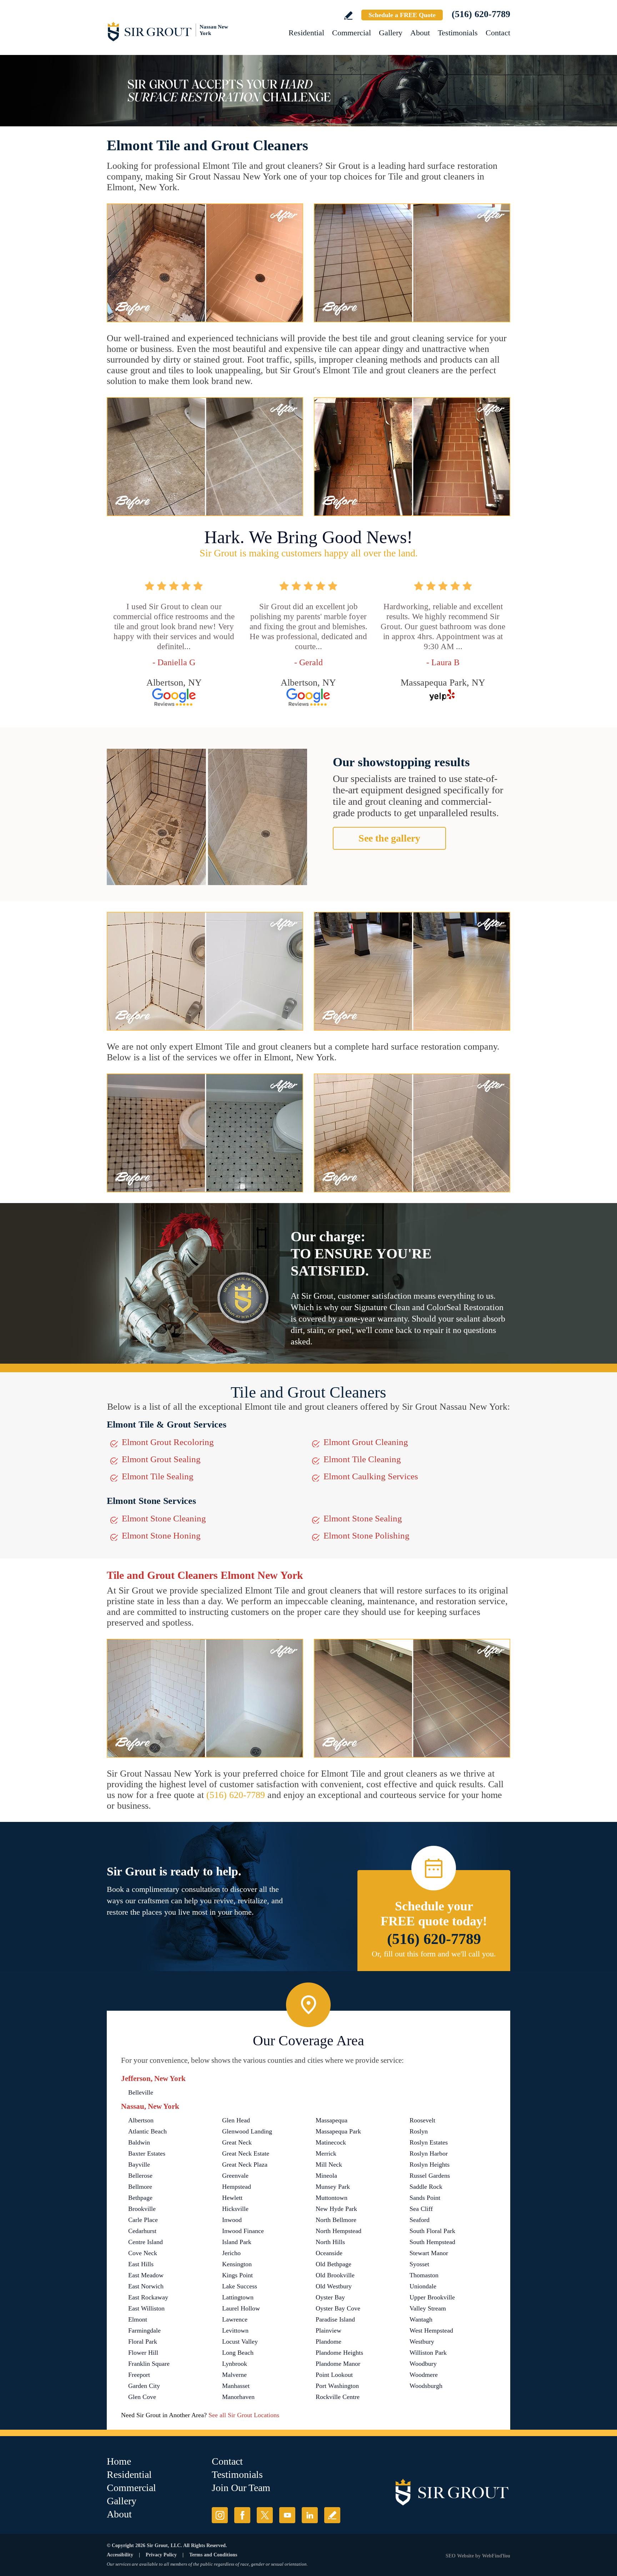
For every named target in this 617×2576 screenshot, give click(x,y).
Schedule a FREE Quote (402, 15)
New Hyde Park (336, 2209)
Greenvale (235, 2176)
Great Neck (237, 2142)
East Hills (141, 2264)
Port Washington (337, 2386)
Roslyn (419, 2131)
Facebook (242, 2515)
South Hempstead (432, 2242)
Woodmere (424, 2375)
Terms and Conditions (213, 2555)
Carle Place (143, 2220)
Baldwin (139, 2142)
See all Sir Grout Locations (244, 2415)
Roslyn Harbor (429, 2153)
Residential (306, 33)
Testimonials (458, 33)
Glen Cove (142, 2397)
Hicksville (235, 2209)
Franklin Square (149, 2364)
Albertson (141, 2120)
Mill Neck (329, 2165)
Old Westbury (334, 2286)
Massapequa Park (338, 2131)
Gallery (391, 33)
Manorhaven (238, 2397)
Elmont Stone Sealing (363, 1518)
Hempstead (237, 2187)
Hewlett (232, 2198)
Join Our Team (241, 2488)
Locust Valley (240, 2342)
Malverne (234, 2375)
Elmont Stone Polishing (367, 1536)
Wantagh (421, 2319)
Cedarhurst (142, 2231)
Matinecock (331, 2142)
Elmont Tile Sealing (158, 1476)
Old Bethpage (333, 2264)
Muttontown (332, 2198)
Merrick (326, 2153)
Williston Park (428, 2353)
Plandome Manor (338, 2364)
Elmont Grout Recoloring (168, 1442)
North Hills (330, 2242)
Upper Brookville (432, 2297)
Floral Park (143, 2342)
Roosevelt (422, 2120)
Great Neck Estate (246, 2153)
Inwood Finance (243, 2231)
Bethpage (140, 2198)
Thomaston (424, 2275)
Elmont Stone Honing (161, 1536)
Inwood (232, 2220)
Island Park (237, 2242)
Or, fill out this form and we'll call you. (434, 1954)
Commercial (352, 33)
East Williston (146, 2308)
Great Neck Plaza (245, 2165)
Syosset (419, 2264)
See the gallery (389, 838)
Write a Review (348, 16)
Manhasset (236, 2386)
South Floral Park (432, 2231)
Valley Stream (428, 2308)
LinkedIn (310, 2515)
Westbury (422, 2342)
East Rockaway (148, 2297)
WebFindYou (496, 2556)
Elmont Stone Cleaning (164, 1518)
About (420, 33)
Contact (498, 33)
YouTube (287, 2515)
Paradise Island (335, 2319)
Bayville (139, 2165)
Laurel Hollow (241, 2308)
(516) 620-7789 (481, 14)
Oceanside (329, 2253)
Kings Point (237, 2275)
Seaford (420, 2220)
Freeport (139, 2375)
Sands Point (425, 2198)
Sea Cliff (421, 2209)
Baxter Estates (147, 2153)
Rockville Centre (338, 2397)
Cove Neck (143, 2253)
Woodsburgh (426, 2386)
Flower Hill (143, 2353)
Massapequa (332, 2120)
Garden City (144, 2386)
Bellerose (140, 2176)
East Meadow (146, 2275)
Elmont (138, 2319)
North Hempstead (338, 2231)
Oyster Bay (330, 2297)
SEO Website (460, 2556)
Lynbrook (235, 2364)
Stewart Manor (429, 2253)
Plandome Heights (339, 2353)
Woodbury (423, 2364)
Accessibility (120, 2555)
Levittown (235, 2330)
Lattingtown (238, 2297)
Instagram (220, 2515)
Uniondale (423, 2286)
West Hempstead (431, 2330)
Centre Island (146, 2242)
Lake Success (240, 2286)
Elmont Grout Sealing (161, 1459)
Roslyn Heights (430, 2165)
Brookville (142, 2209)
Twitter (265, 2515)
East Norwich (146, 2286)
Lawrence (235, 2319)
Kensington (237, 2264)
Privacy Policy (161, 2555)
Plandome (328, 2342)
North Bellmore (336, 2220)
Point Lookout (334, 2375)
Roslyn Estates (429, 2142)
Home (119, 2461)
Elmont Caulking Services (371, 1476)
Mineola (326, 2176)
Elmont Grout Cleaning (366, 1442)
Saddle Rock (426, 2187)
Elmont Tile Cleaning (362, 1459)
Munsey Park (333, 2187)
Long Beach (238, 2353)
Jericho (231, 2253)
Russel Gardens (430, 2176)
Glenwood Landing (247, 2131)
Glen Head (236, 2120)
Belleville (141, 2092)
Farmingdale (144, 2330)
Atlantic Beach (147, 2131)
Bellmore (140, 2187)
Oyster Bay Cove (338, 2308)
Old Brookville (335, 2275)
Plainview (328, 2330)
